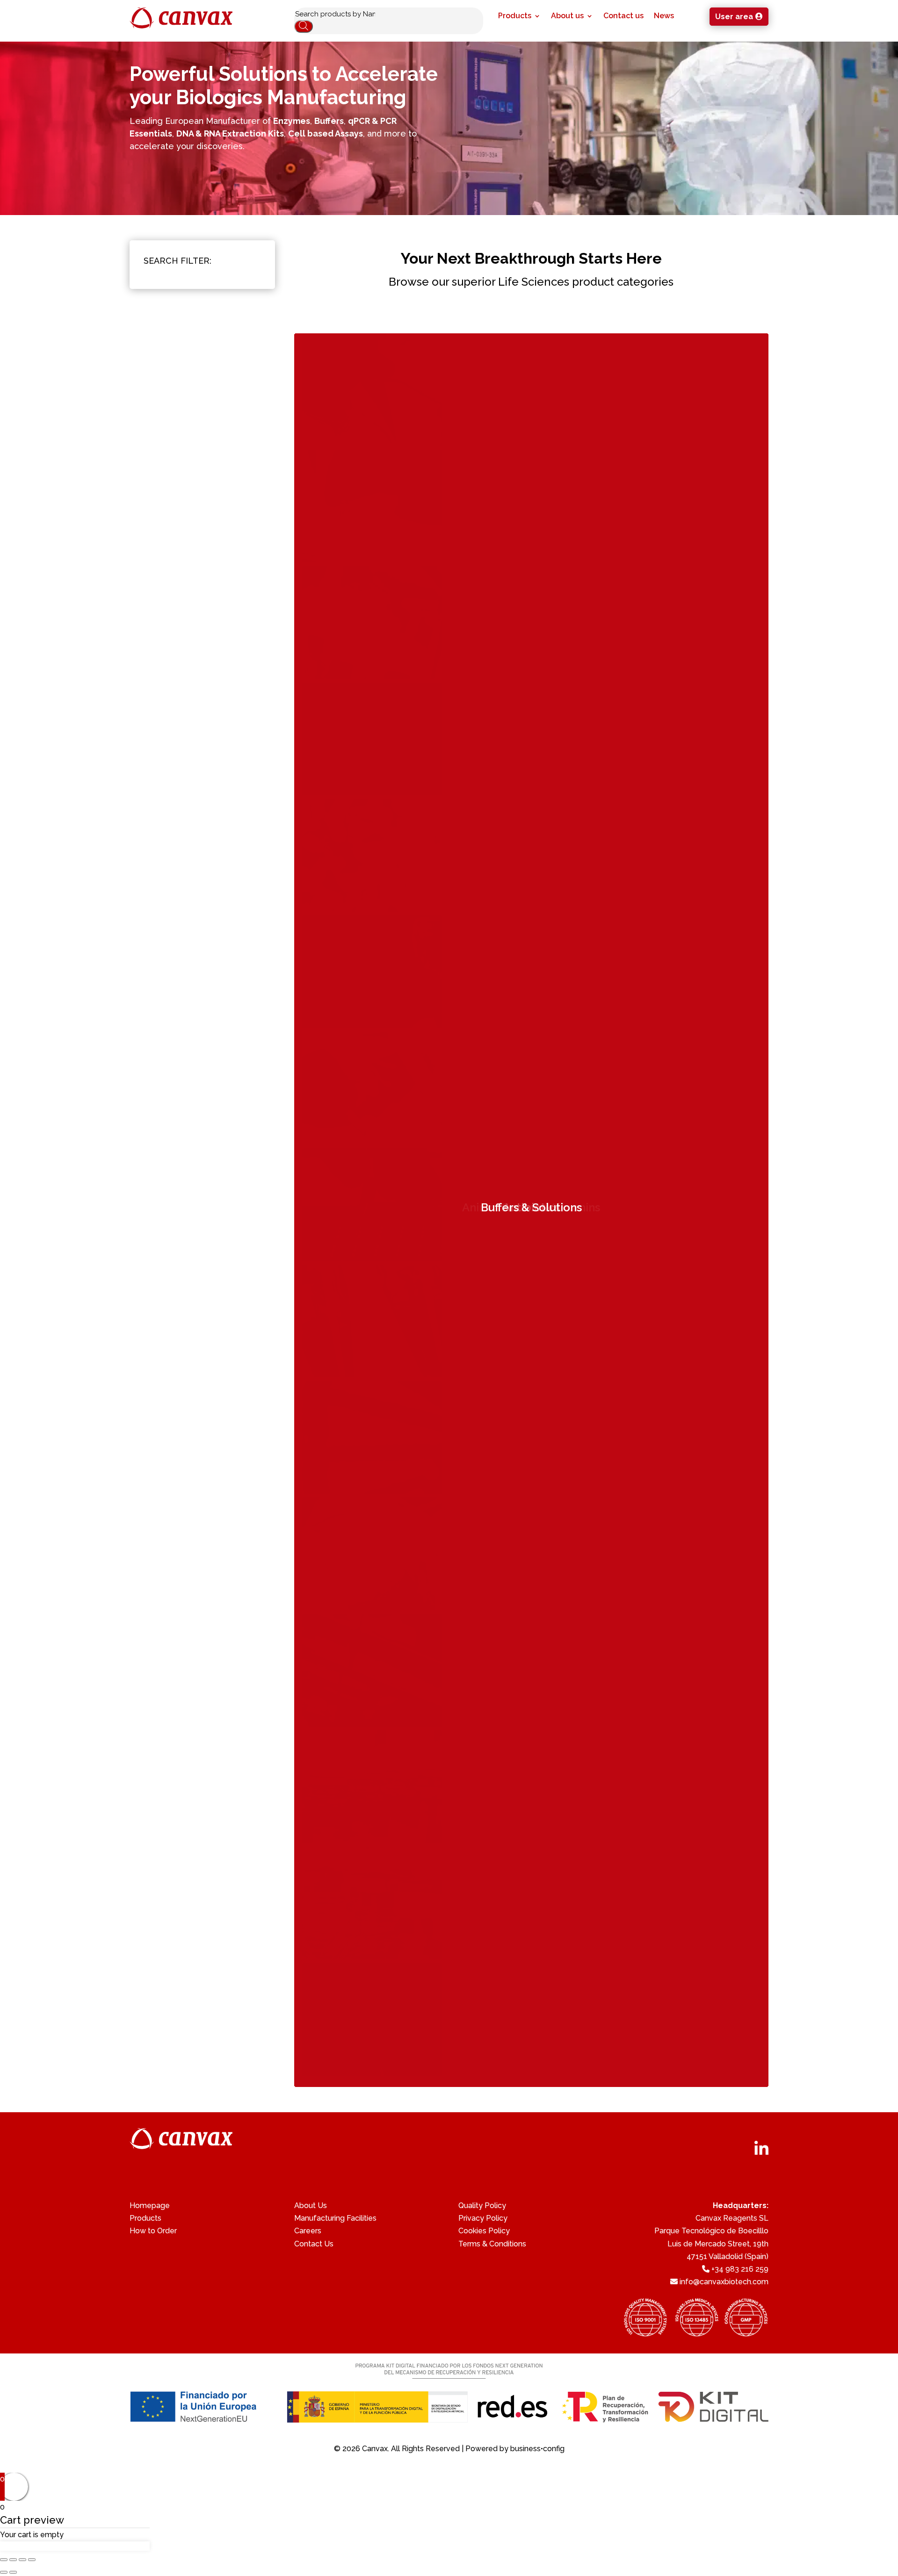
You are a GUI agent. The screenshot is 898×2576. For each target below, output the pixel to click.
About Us (311, 2205)
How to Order (153, 2231)
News (664, 16)
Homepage (150, 2205)
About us (567, 16)
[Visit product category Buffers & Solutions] (372, 2073)
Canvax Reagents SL (732, 2218)
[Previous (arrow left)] (4, 2572)
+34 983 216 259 (740, 2269)
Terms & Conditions (492, 2244)
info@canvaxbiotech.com (724, 2282)
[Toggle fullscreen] (22, 2560)
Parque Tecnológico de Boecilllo (711, 2231)
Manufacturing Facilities (335, 2218)
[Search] (304, 26)
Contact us (623, 16)
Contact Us (314, 2244)
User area (734, 17)
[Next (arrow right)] (13, 2572)
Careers (308, 2231)
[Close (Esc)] (4, 2560)
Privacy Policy (483, 2218)
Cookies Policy (484, 2231)
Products (515, 16)
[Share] (13, 2560)
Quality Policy (482, 2205)
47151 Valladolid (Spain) (728, 2256)
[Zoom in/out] (32, 2560)
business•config (537, 2449)
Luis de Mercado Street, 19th (718, 2244)
